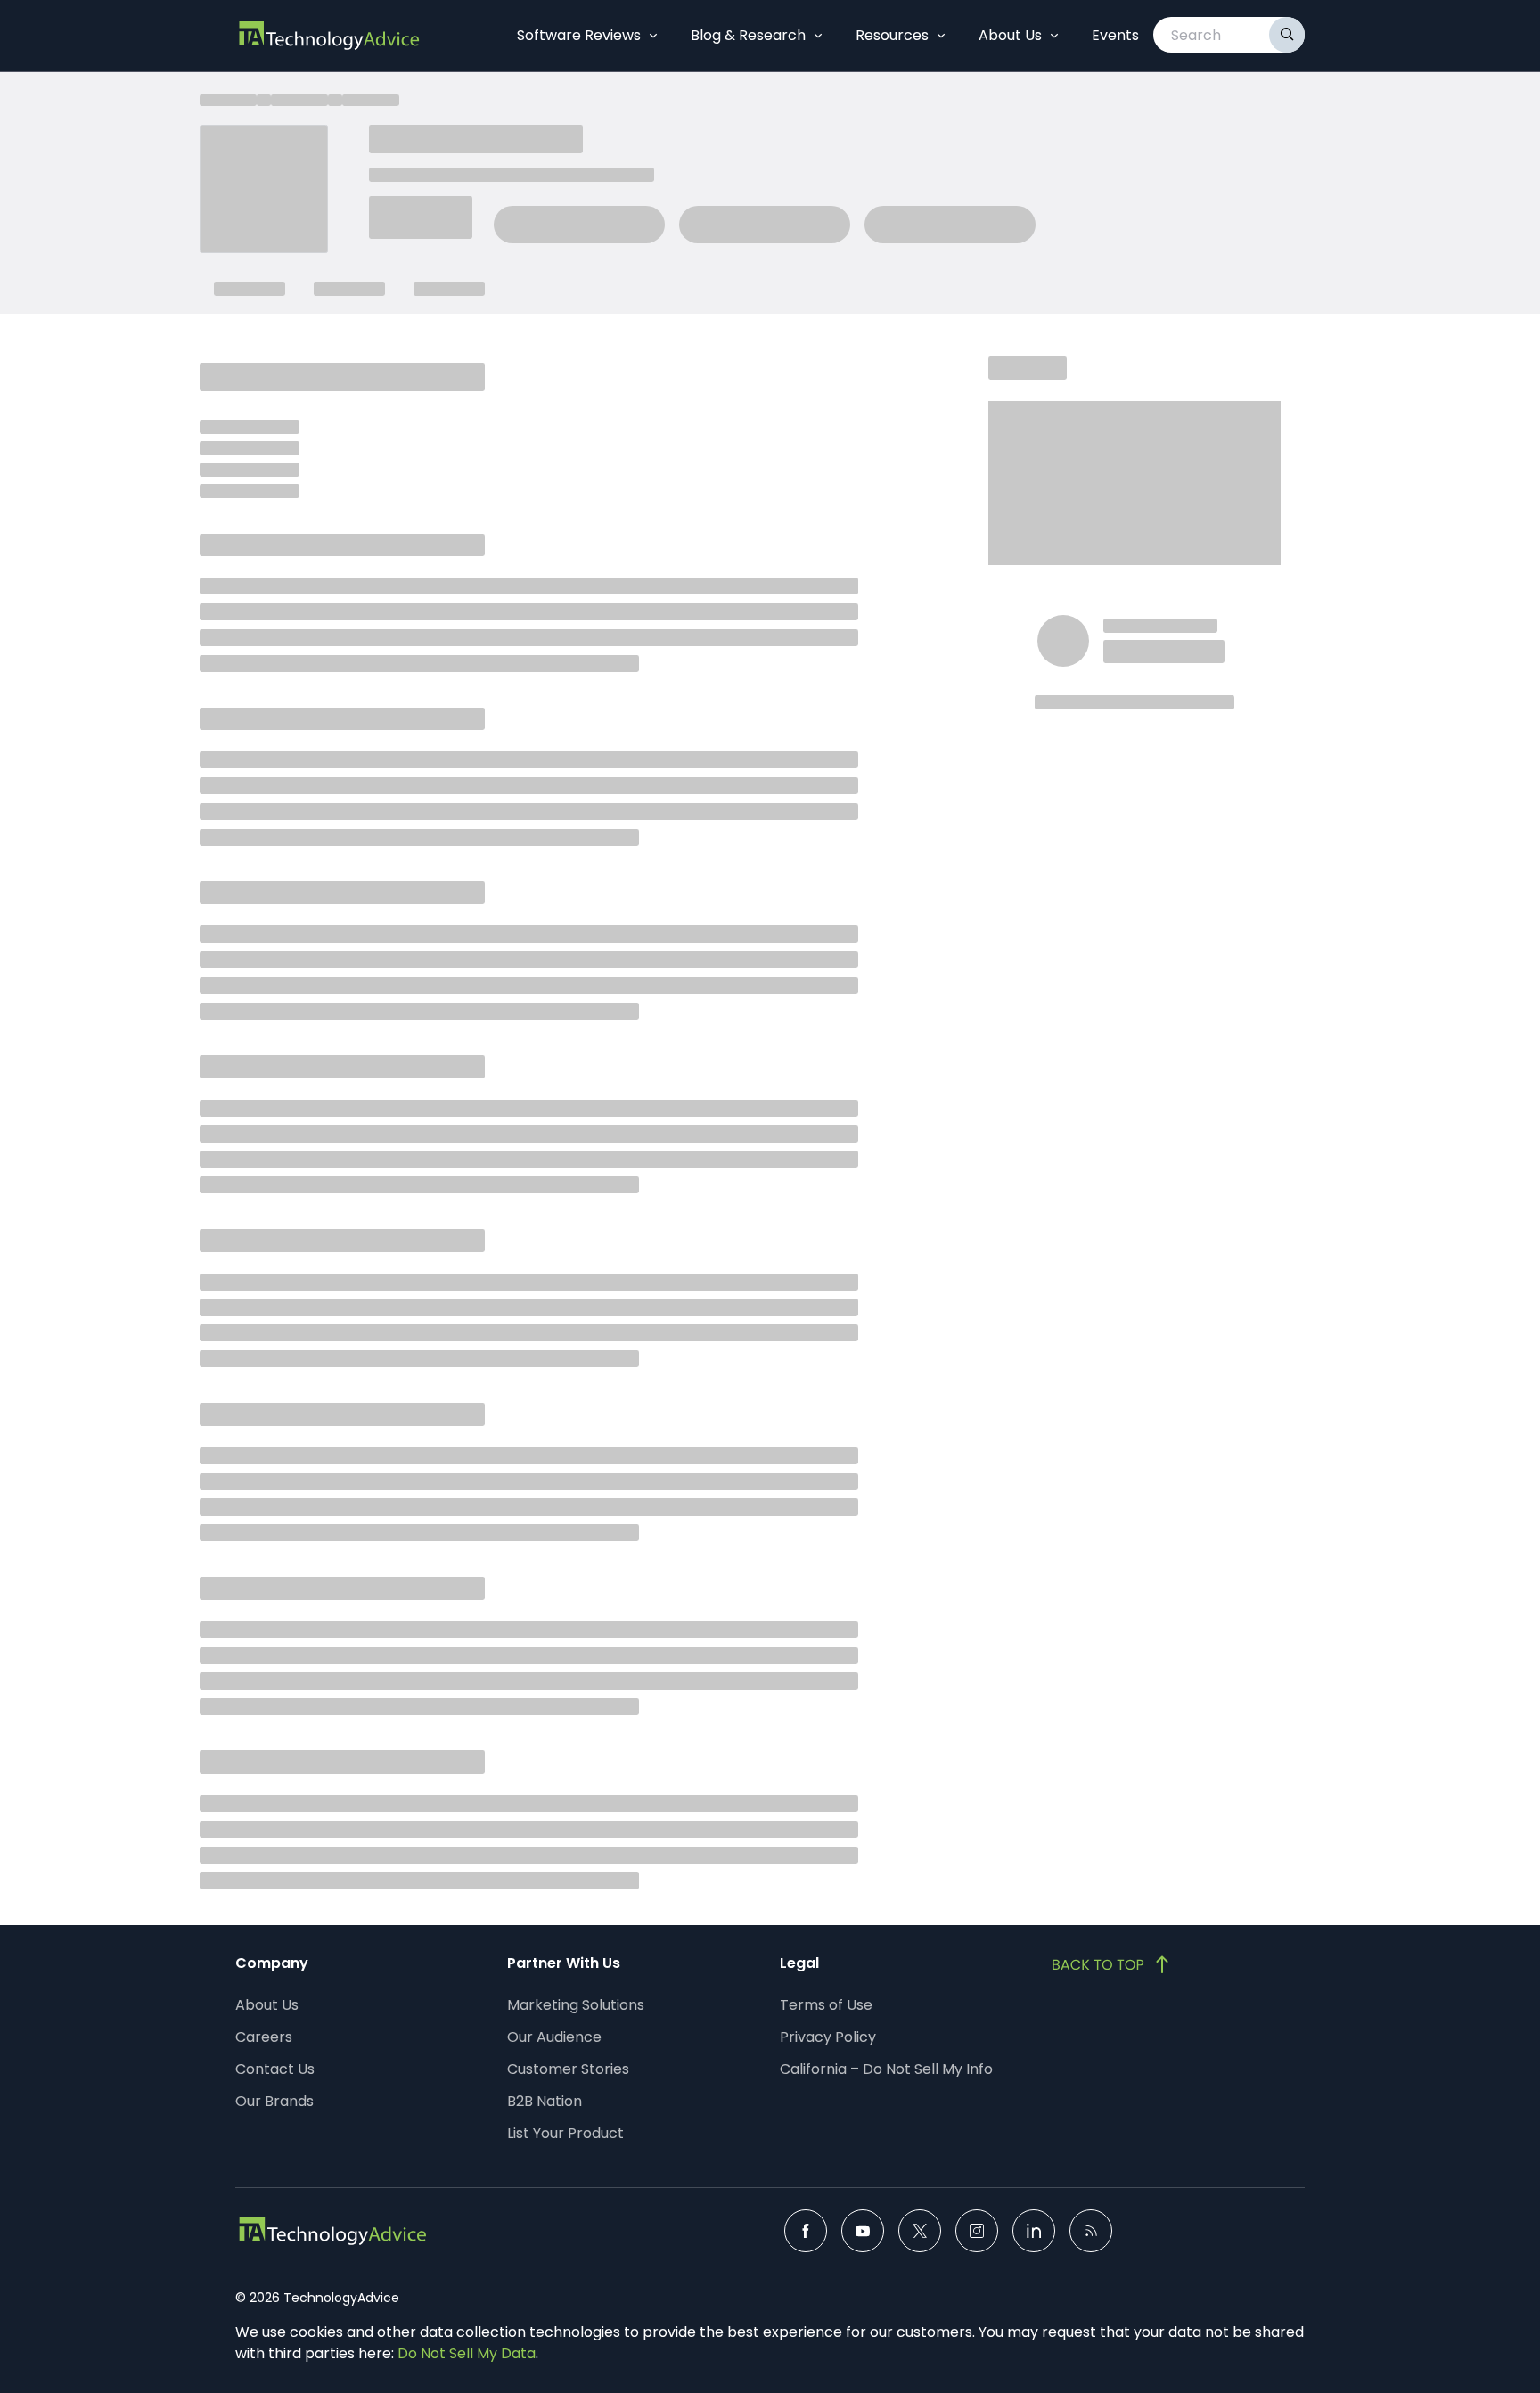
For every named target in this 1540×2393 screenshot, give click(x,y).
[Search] (1287, 35)
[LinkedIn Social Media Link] (1034, 2231)
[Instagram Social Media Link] (977, 2231)
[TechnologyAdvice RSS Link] (1091, 2231)
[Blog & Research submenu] (818, 36)
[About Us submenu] (1054, 36)
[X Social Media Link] (920, 2231)
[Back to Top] (1112, 1964)
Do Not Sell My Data (467, 2353)
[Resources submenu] (941, 36)
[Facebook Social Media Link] (806, 2231)
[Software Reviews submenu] (653, 36)
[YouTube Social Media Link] (863, 2231)
